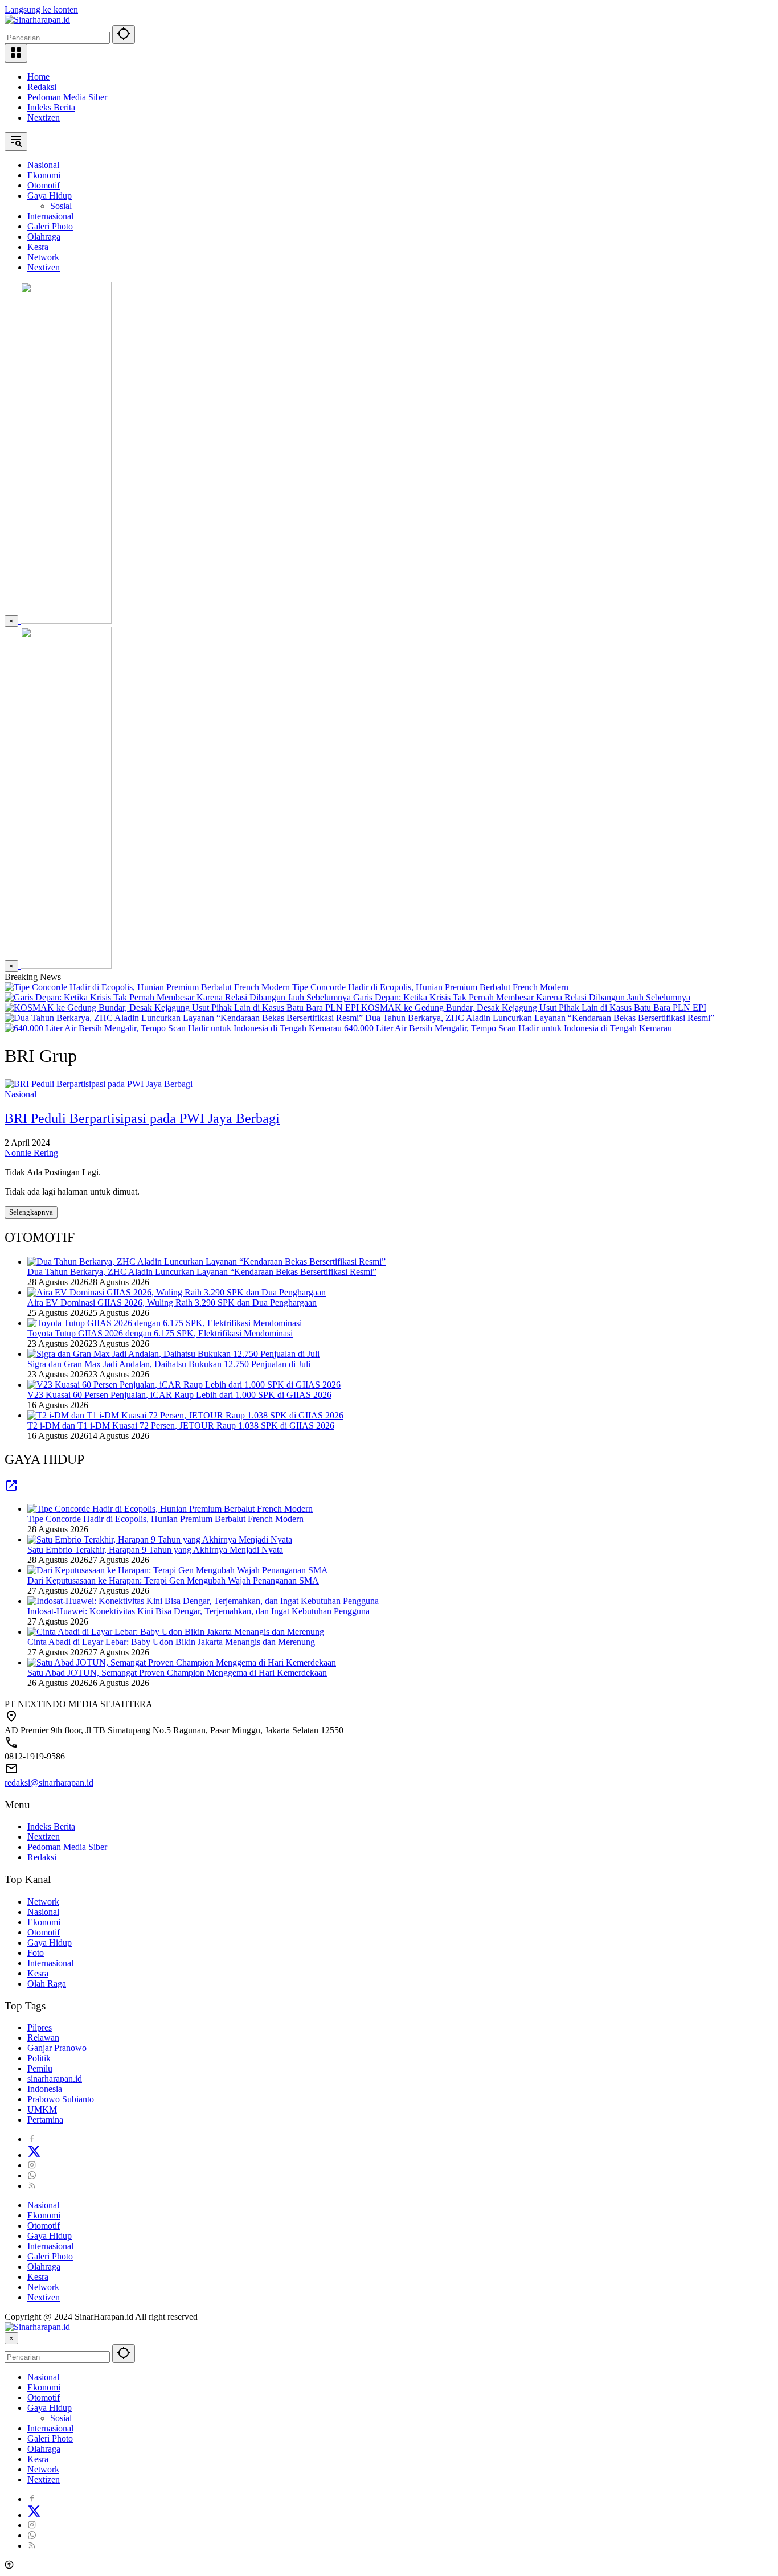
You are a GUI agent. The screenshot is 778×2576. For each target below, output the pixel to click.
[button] (124, 34)
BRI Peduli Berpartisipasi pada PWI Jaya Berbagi (142, 1118)
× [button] (11, 2338)
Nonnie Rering (31, 1153)
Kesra (38, 1973)
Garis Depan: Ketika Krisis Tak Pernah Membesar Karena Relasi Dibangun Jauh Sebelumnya (522, 997)
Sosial (61, 2418)
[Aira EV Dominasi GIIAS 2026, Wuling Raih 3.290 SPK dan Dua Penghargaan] (177, 1292)
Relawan (43, 2038)
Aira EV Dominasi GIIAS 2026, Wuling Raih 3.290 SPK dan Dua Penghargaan (172, 1303)
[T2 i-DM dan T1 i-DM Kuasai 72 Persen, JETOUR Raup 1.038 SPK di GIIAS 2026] (185, 1415)
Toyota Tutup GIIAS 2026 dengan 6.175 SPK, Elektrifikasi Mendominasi (160, 1333)
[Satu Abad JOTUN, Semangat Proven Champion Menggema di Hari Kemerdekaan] (182, 1662)
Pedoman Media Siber (67, 97)
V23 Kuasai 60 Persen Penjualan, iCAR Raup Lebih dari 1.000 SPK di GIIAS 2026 (179, 1395)
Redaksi (42, 87)
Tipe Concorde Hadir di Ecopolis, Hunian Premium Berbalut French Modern (430, 987)
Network (43, 1902)
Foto (36, 1953)
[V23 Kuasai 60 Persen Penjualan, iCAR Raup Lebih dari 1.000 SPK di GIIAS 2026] (184, 1385)
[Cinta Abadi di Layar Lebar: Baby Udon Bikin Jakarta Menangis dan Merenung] (176, 1632)
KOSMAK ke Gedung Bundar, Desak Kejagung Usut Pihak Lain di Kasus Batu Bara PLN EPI (534, 1008)
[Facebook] (32, 2139)
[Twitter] (34, 2155)
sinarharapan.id (55, 2079)
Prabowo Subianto (61, 2099)
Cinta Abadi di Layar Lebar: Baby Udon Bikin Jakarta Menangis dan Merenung (171, 1642)
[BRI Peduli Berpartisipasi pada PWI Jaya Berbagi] (99, 1084)
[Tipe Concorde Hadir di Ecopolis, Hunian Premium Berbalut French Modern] (148, 987)
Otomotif (44, 1932)
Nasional (21, 1094)
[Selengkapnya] (11, 1489)
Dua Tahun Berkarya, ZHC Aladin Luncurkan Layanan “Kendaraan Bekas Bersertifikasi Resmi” (540, 1018)
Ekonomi (44, 1922)
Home (38, 77)
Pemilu (40, 2068)
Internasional (50, 1963)
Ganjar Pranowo (57, 2048)
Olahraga (44, 2267)
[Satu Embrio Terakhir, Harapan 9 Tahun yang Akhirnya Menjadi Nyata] (160, 1539)
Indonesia (45, 2089)
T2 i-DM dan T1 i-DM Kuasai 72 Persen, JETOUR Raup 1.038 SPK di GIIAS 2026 (181, 1426)
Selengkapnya (31, 1212)
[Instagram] (32, 2165)
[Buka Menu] (16, 53)
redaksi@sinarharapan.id (49, 1783)
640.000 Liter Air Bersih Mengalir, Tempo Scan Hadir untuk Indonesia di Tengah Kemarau (508, 1028)
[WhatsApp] (32, 2175)
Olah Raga (47, 1984)
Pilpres (40, 2027)
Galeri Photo (50, 2256)
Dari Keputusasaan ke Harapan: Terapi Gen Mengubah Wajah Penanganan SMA (173, 1580)
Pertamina (45, 2120)
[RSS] (32, 2186)
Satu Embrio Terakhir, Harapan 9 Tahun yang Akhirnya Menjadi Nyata (155, 1550)
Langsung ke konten (41, 9)
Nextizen (44, 118)
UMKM (42, 2109)
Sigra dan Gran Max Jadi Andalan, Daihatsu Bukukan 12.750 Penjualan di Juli (169, 1364)
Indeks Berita (51, 107)
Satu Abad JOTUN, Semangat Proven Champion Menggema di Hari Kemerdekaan (177, 1673)
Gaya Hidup (50, 1943)
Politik (39, 2058)
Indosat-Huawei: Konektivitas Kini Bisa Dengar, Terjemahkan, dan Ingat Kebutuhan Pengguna (198, 1611)
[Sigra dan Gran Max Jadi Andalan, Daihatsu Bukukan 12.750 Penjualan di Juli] (173, 1354)
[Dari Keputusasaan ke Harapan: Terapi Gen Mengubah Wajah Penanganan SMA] (178, 1570)
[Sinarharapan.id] (37, 20)
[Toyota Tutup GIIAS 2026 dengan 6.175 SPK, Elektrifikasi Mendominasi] (165, 1323)
